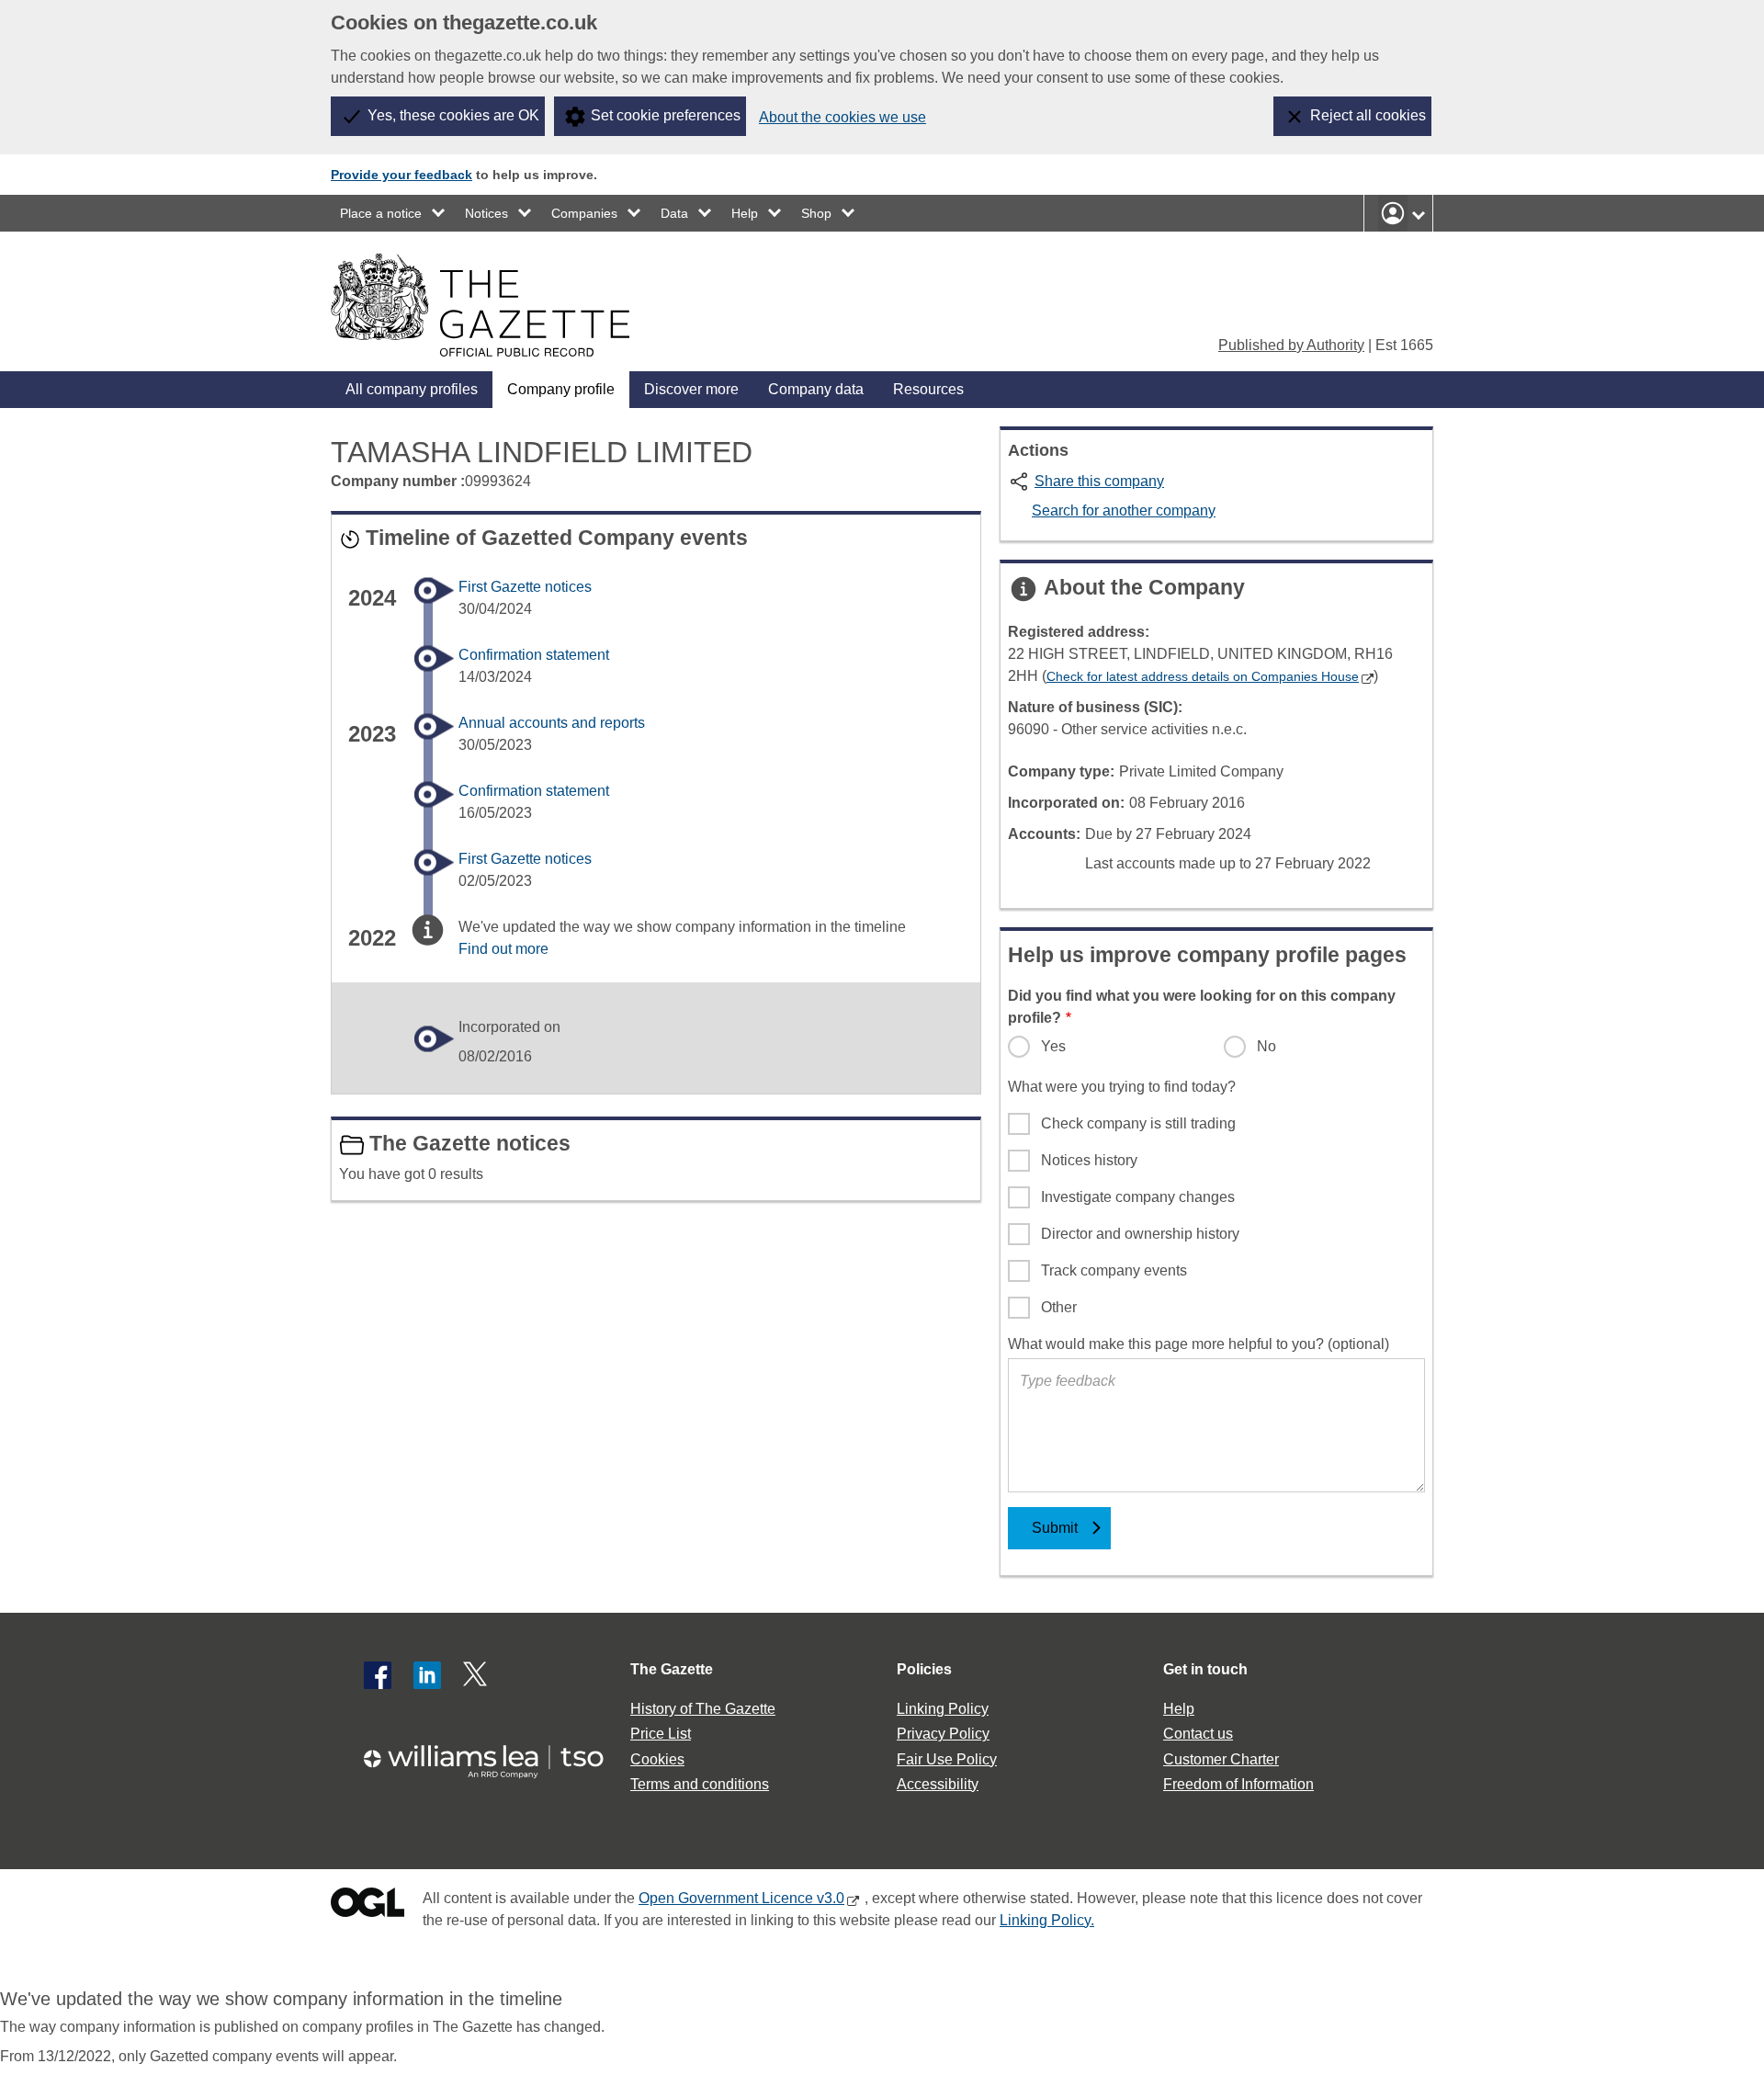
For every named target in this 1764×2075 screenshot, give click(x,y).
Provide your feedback (401, 175)
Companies (584, 213)
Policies (924, 1669)
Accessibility (938, 1784)
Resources (928, 389)
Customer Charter (1221, 1759)
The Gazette (672, 1669)
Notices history (1089, 1160)
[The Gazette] (480, 305)
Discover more (691, 389)
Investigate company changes (1138, 1197)
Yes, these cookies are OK (453, 115)
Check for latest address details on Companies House (1203, 676)
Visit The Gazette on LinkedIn (427, 1675)
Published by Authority (1291, 345)
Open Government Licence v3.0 (741, 1898)
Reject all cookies (1368, 115)
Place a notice (381, 213)
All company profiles (412, 389)
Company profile (561, 389)
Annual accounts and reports (552, 723)
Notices (486, 213)
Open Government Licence (367, 1906)
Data (674, 213)
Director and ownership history (1140, 1234)
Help (745, 213)
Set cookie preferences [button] (666, 115)
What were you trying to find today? (1122, 1087)
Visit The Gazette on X (477, 1675)
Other (1059, 1307)
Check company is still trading (1138, 1123)
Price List (661, 1734)
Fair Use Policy (947, 1759)
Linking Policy (943, 1709)
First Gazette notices (525, 587)
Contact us (1198, 1734)
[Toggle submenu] (439, 213)
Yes (1053, 1046)
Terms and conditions (700, 1784)
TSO (494, 1756)
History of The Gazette (703, 1709)
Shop (816, 213)
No (1266, 1046)
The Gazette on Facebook (378, 1675)
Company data (816, 389)
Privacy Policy (943, 1734)
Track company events (1114, 1270)
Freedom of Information (1238, 1784)
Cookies (657, 1759)
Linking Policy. (1047, 1920)
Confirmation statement (534, 655)
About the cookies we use (842, 117)
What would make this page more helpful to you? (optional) (1199, 1344)
